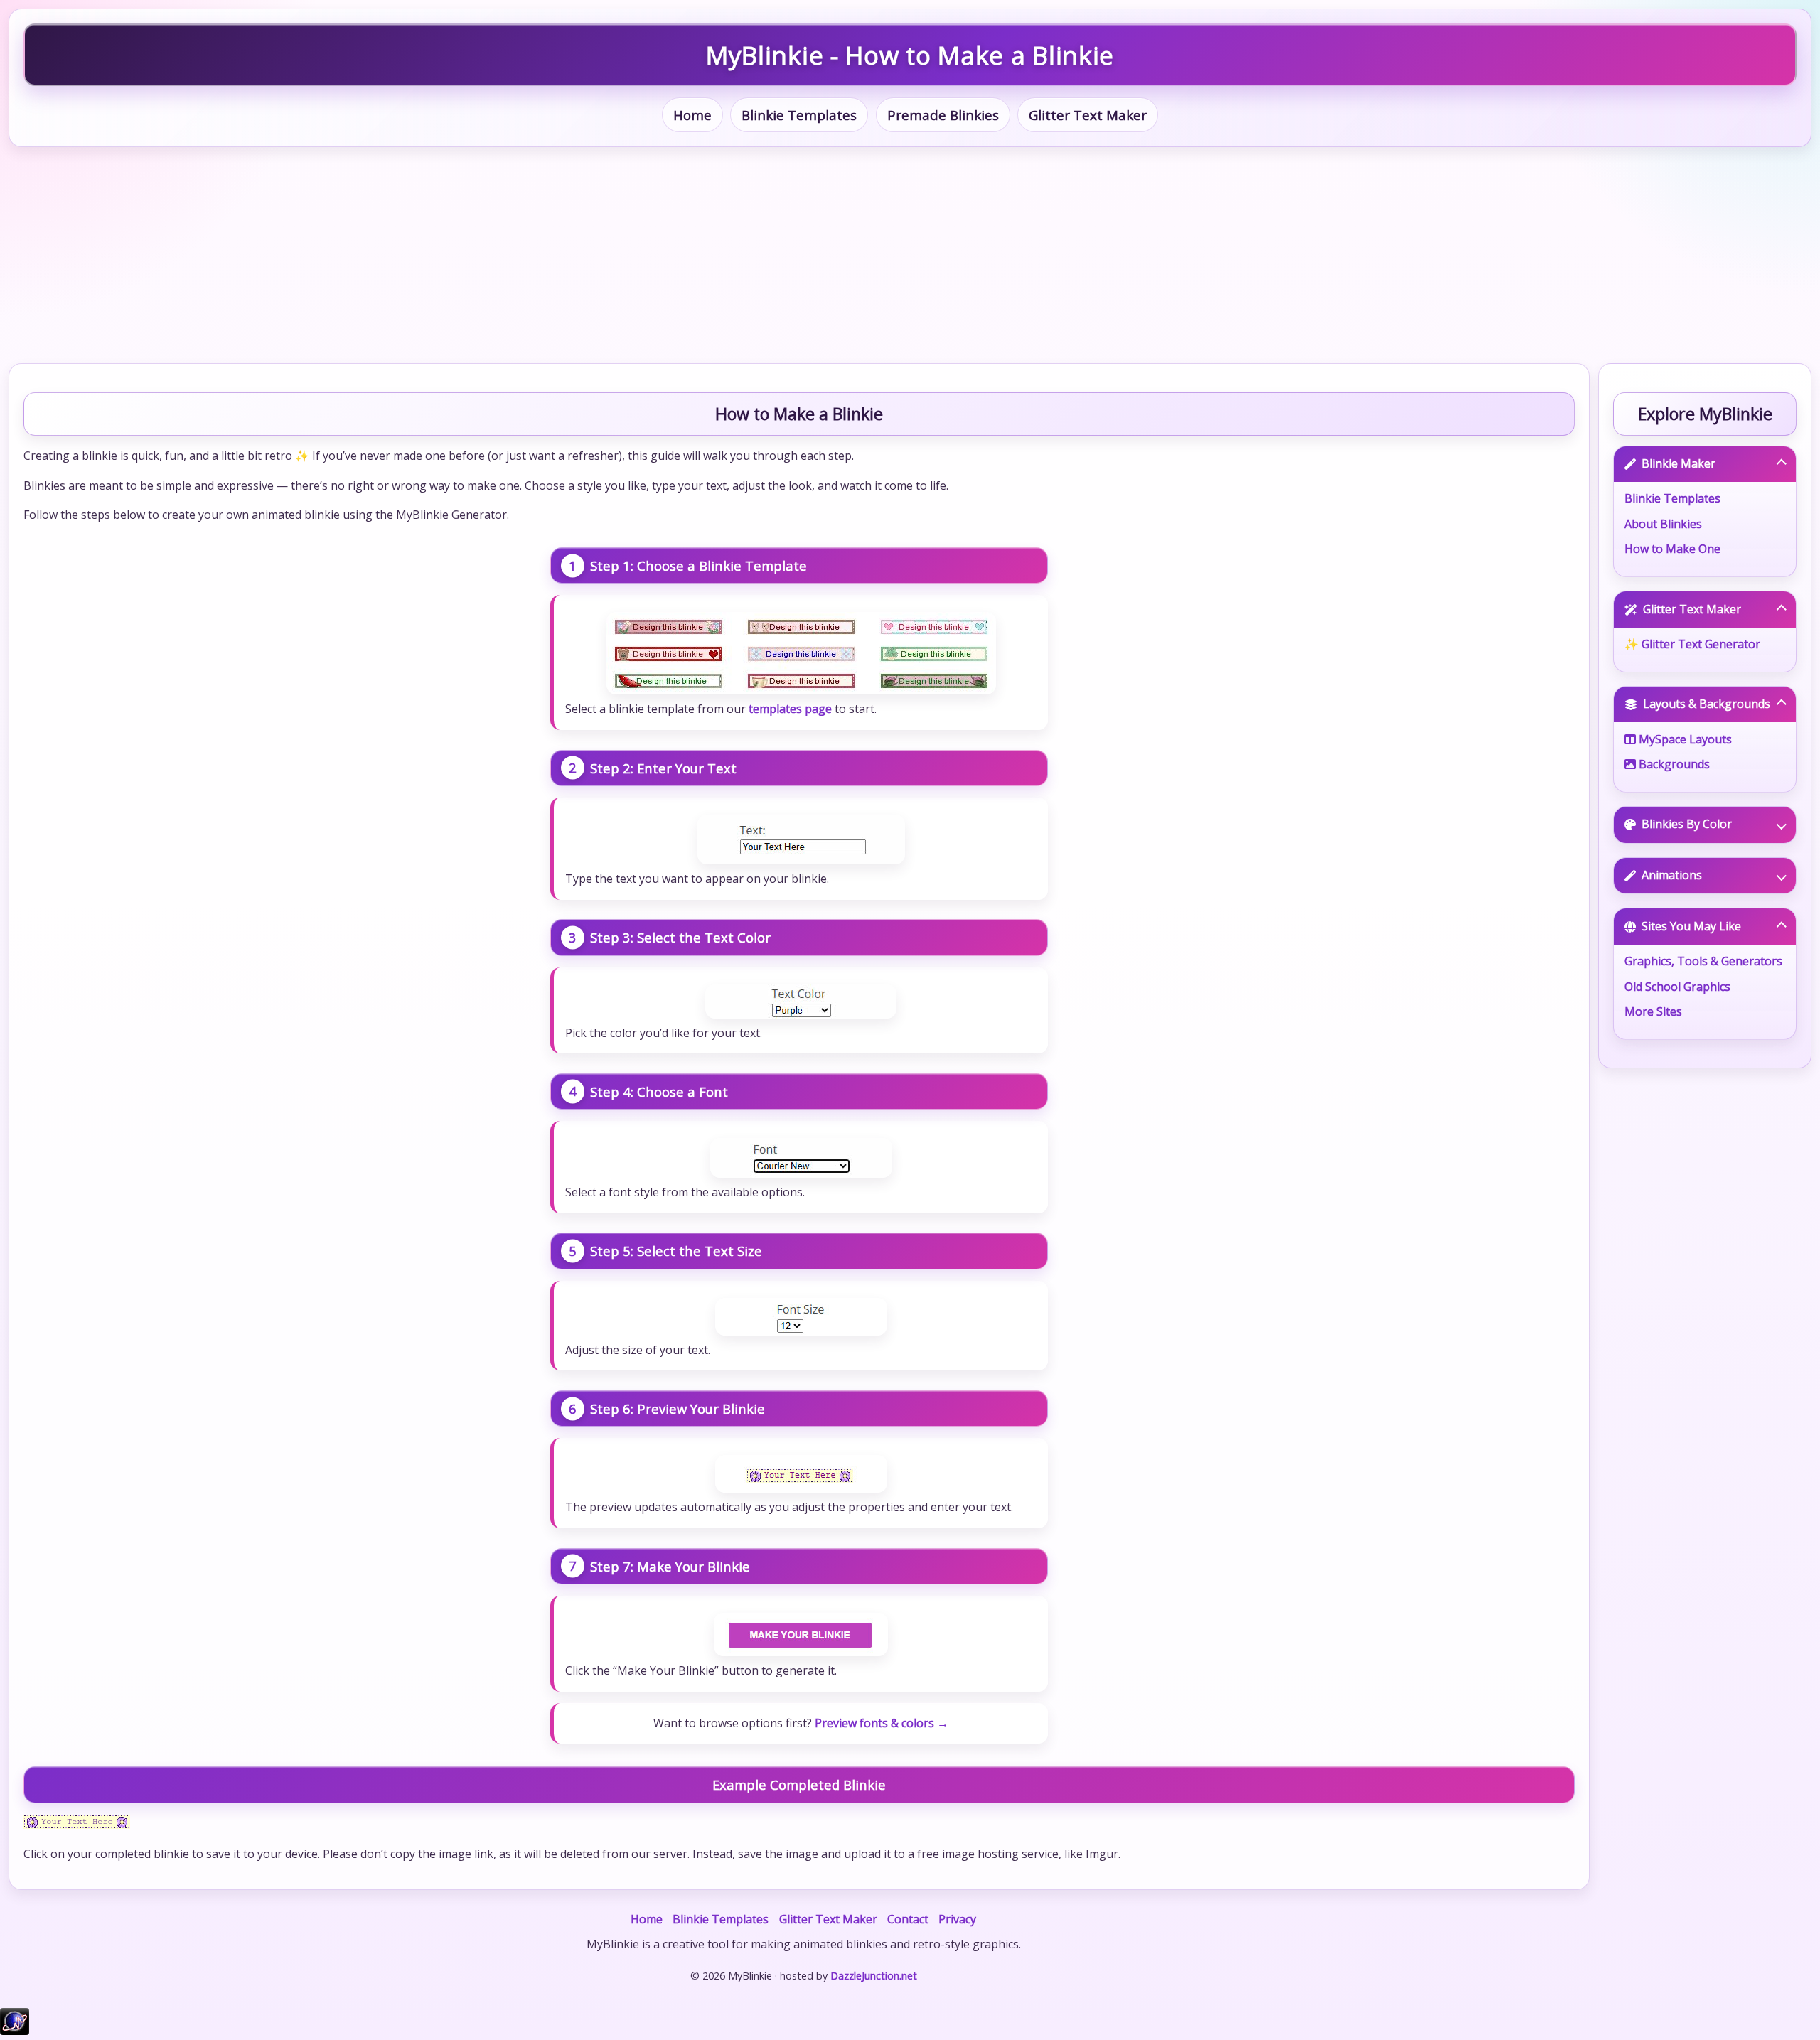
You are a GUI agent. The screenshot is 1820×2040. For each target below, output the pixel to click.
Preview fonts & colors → (882, 1723)
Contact (908, 1919)
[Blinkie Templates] (801, 653)
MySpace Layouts (1684, 739)
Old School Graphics (1677, 987)
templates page (790, 709)
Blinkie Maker (1679, 463)
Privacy (957, 1919)
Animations (1672, 875)
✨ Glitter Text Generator (1692, 644)
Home (692, 115)
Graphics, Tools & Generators (1703, 961)
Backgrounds (1673, 764)
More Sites (1653, 1011)
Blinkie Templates (799, 115)
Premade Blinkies (943, 115)
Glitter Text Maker (1088, 115)
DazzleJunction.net (874, 1976)
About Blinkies (1663, 524)
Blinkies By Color (1687, 824)
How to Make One (1672, 549)
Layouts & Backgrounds (1707, 704)
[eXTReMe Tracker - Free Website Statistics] (15, 2031)
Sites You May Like (1691, 926)
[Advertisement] (910, 255)
